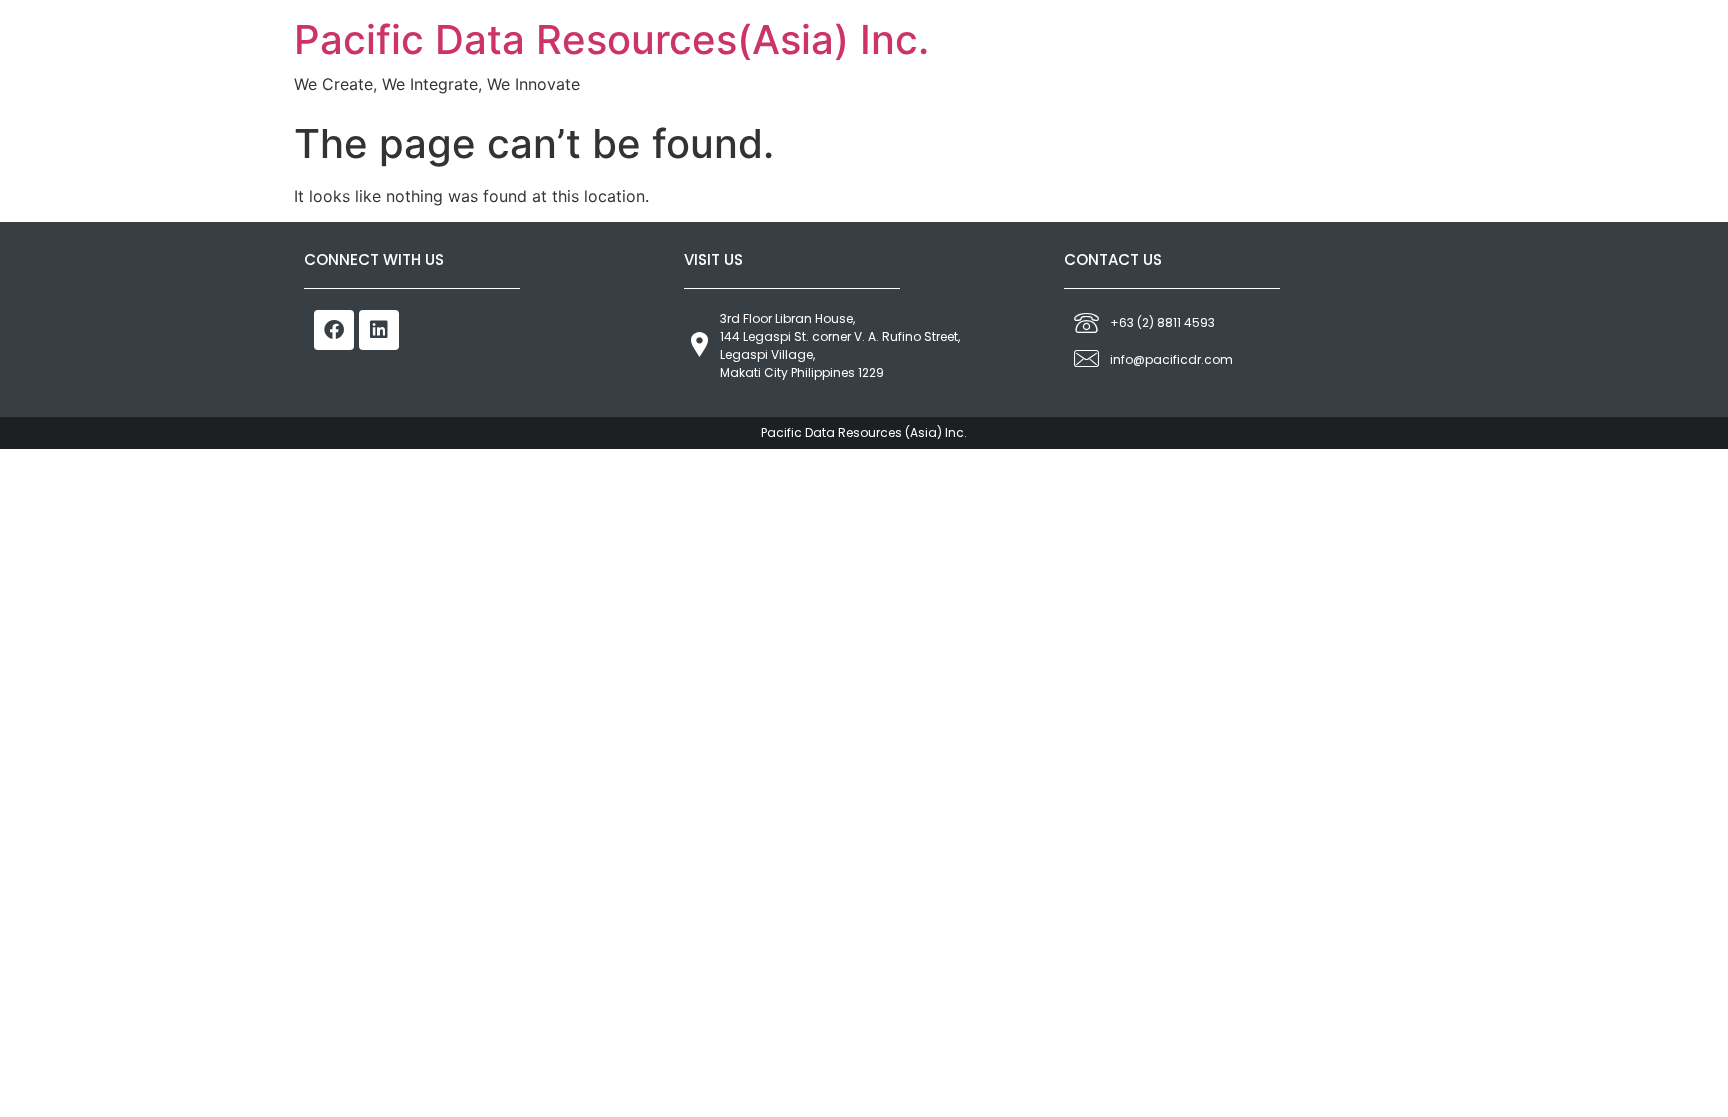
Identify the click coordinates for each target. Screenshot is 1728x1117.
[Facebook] (334, 330)
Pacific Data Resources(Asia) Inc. (611, 39)
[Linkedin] (379, 330)
